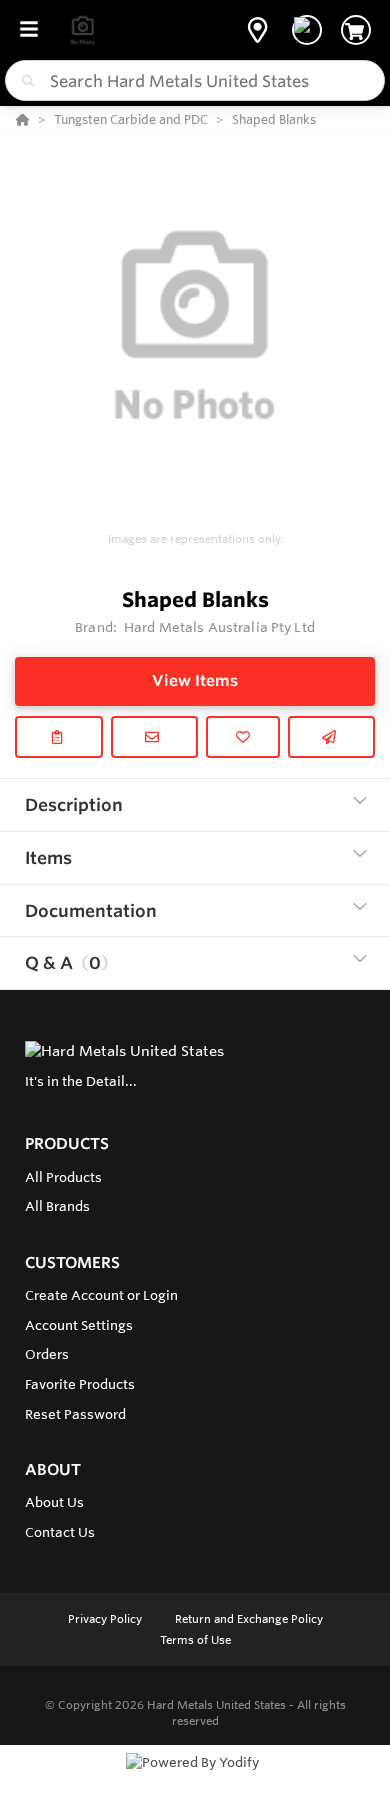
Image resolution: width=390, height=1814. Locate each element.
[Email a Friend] (332, 737)
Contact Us (60, 1532)
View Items (195, 680)
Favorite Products (80, 1384)
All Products (63, 1177)
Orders (47, 1354)
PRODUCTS (67, 1143)
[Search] (24, 81)
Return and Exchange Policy (249, 1619)
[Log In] (307, 30)
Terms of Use (195, 1640)
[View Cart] (356, 30)
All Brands (57, 1206)
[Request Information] (155, 737)
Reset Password (75, 1414)
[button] (257, 30)
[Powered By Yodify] (195, 1781)
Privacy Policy (106, 1619)
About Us (54, 1502)
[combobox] (195, 80)
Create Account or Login (101, 1295)
